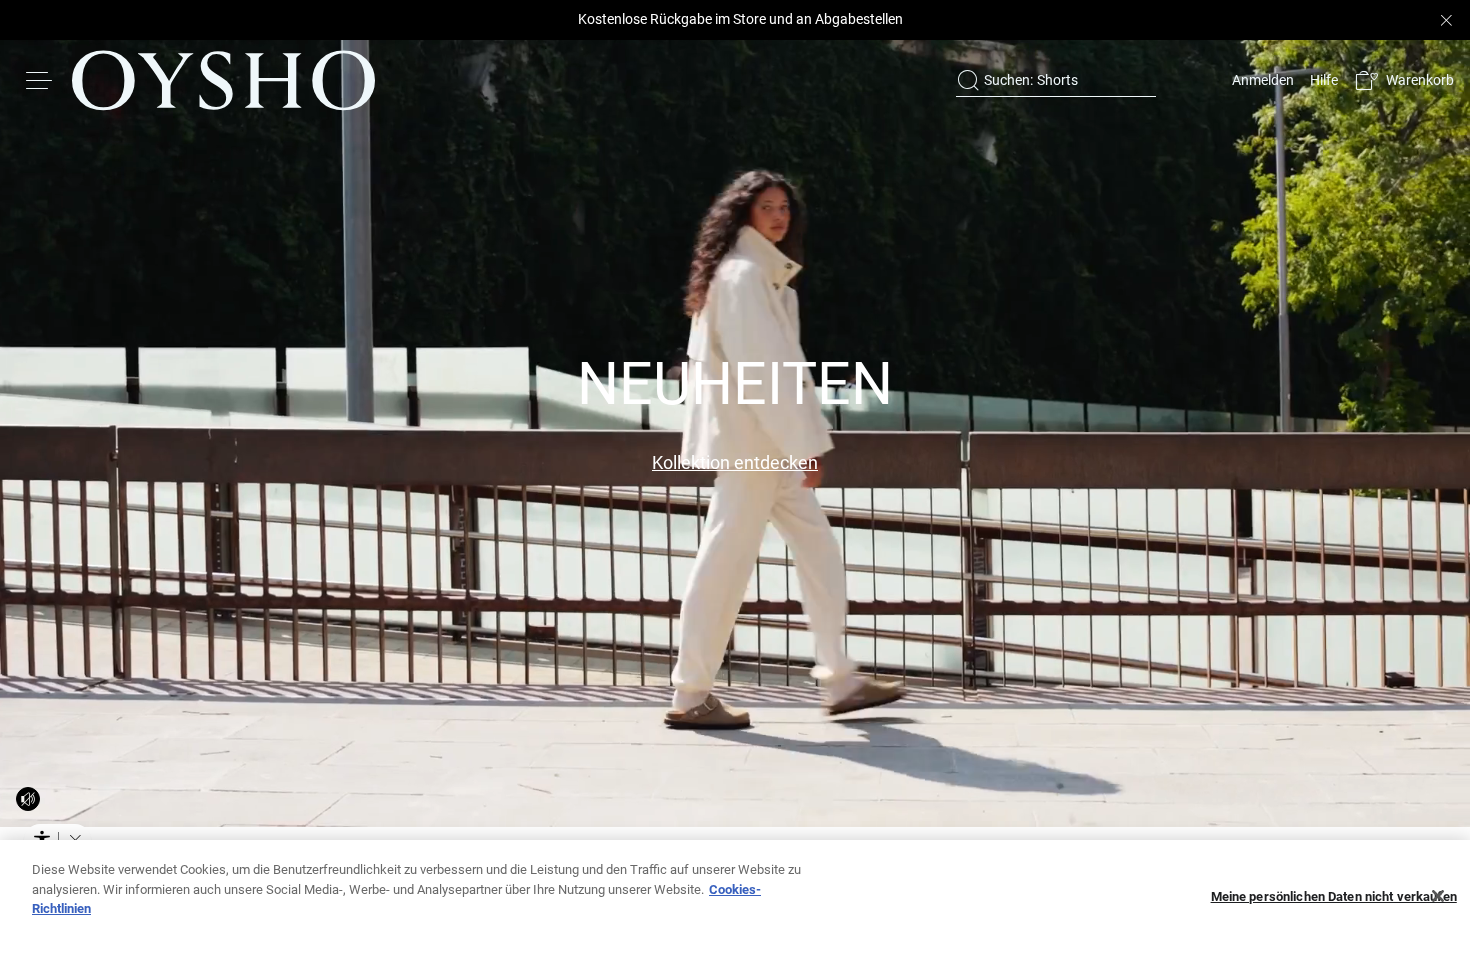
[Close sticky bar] (1446, 20)
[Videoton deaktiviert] (28, 799)
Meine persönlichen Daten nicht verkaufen (1334, 896)
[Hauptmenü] (40, 80)
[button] (1404, 80)
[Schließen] (1438, 896)
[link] (1261, 80)
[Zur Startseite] (223, 80)
